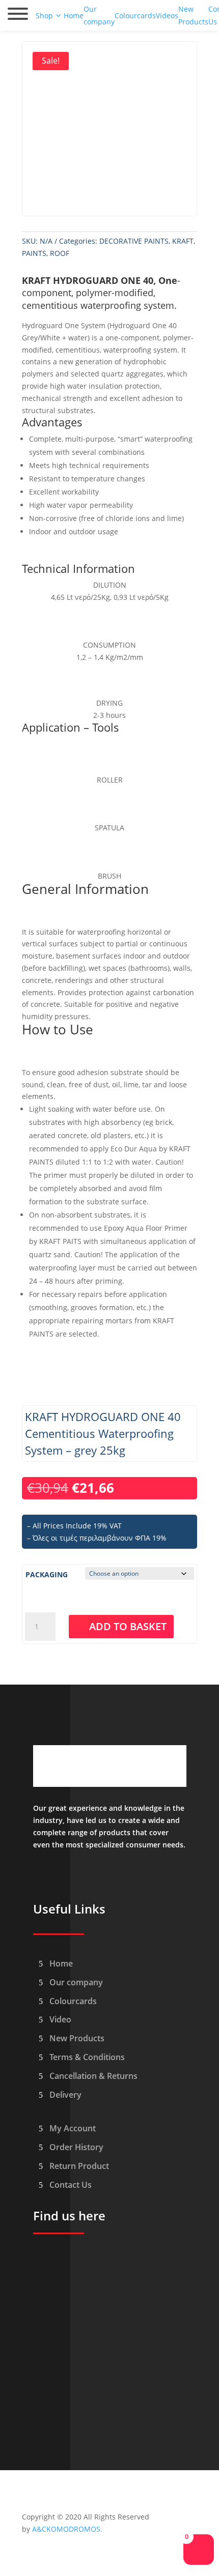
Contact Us (71, 2185)
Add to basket (128, 1626)
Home (61, 1963)
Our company (76, 1982)
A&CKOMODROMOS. (67, 2529)
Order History (76, 2147)
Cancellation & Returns (93, 2076)
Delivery (65, 2095)
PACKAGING (47, 1574)
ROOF (60, 253)
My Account (73, 2128)
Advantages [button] (52, 423)
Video (60, 2019)
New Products (77, 2038)
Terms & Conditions (87, 2057)
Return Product (79, 2166)
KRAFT (183, 241)
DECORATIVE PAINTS (134, 241)
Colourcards (73, 2001)
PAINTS (34, 253)
